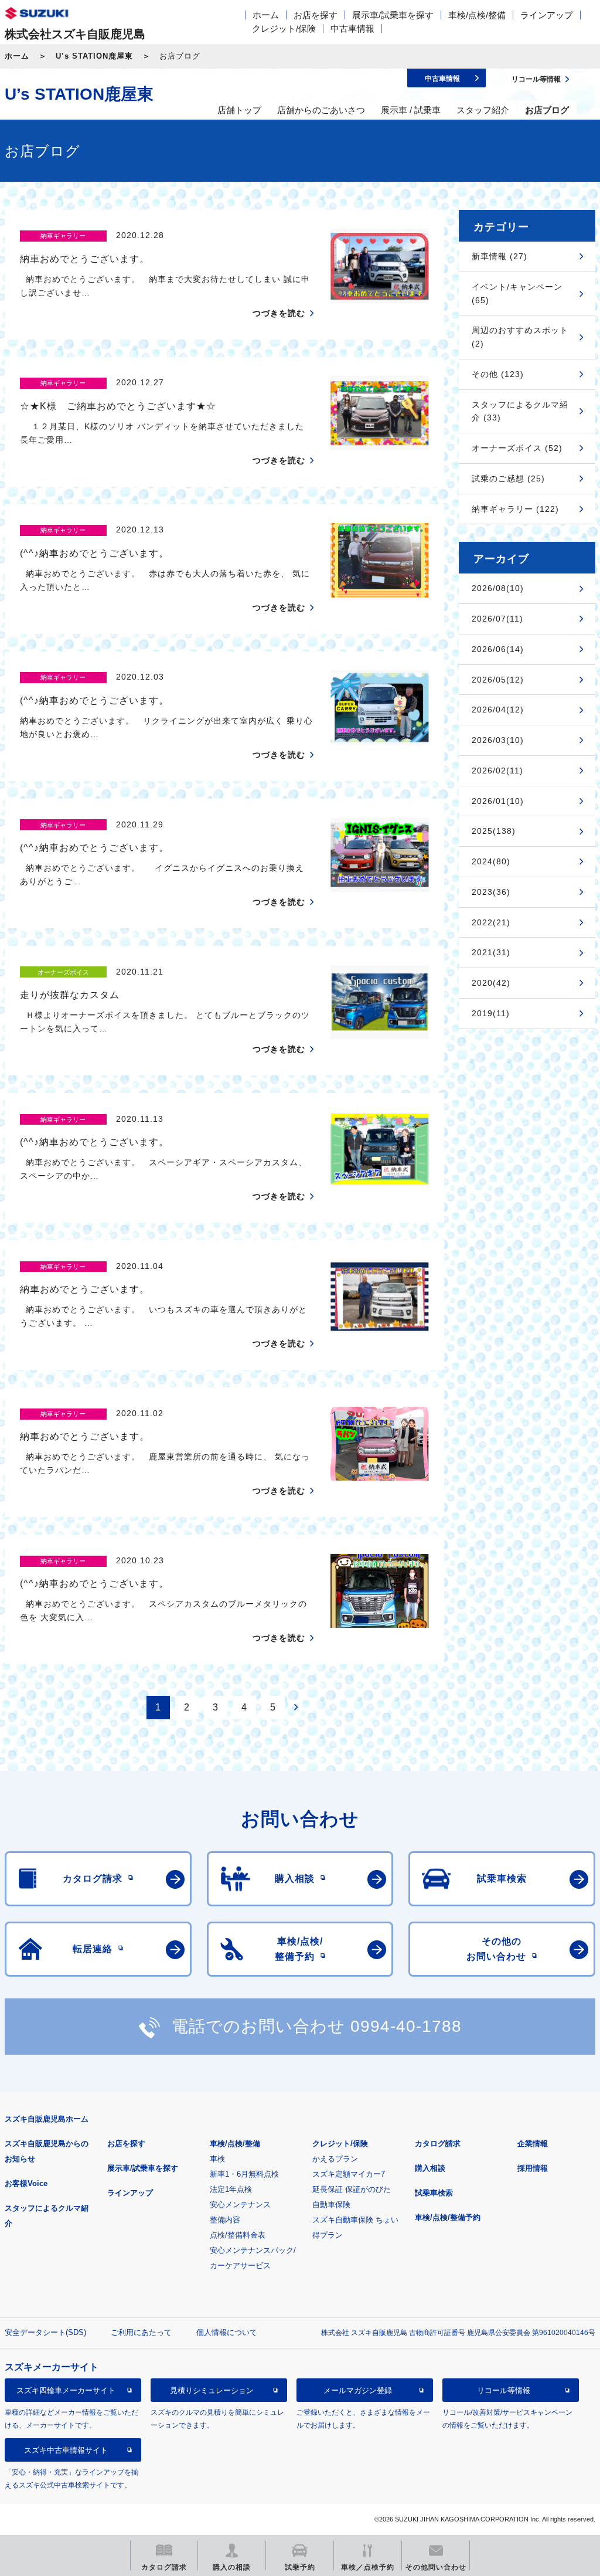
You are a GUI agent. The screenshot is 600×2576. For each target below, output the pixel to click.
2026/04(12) (498, 710)
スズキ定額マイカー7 (349, 2174)
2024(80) (491, 861)
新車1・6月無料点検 (244, 2174)
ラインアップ (547, 15)
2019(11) (491, 1013)
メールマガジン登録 (358, 2390)
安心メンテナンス (240, 2205)
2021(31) (491, 952)
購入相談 (430, 2168)
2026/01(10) (498, 801)
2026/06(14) (498, 649)
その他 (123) (498, 374)
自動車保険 (331, 2205)
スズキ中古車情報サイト (66, 2450)
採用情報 (533, 2168)
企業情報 (533, 2144)
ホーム (266, 15)
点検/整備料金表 (238, 2235)
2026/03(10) (498, 740)
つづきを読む (279, 313)
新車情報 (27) (500, 256)
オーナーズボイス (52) (517, 448)
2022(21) (491, 922)
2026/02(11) (497, 771)
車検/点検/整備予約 (448, 2217)
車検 (217, 2159)
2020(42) (491, 983)
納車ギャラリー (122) (515, 509)
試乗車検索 (434, 2193)
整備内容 (225, 2220)
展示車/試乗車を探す (393, 15)
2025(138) (494, 831)
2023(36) (491, 892)
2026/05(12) (498, 680)
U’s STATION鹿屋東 (94, 56)
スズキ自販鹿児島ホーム (47, 2119)
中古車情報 (352, 28)
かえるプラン (335, 2159)
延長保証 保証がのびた (352, 2189)
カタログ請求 (438, 2144)
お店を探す (316, 15)
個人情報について (227, 2332)
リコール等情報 (504, 2390)
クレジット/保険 (284, 28)
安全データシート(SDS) (45, 2332)
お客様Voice (26, 2183)
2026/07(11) (497, 619)
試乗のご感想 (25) (508, 478)
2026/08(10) (498, 588)
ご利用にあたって (141, 2332)
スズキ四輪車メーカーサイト (66, 2390)
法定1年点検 (231, 2189)
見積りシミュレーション (212, 2390)
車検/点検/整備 (477, 15)
